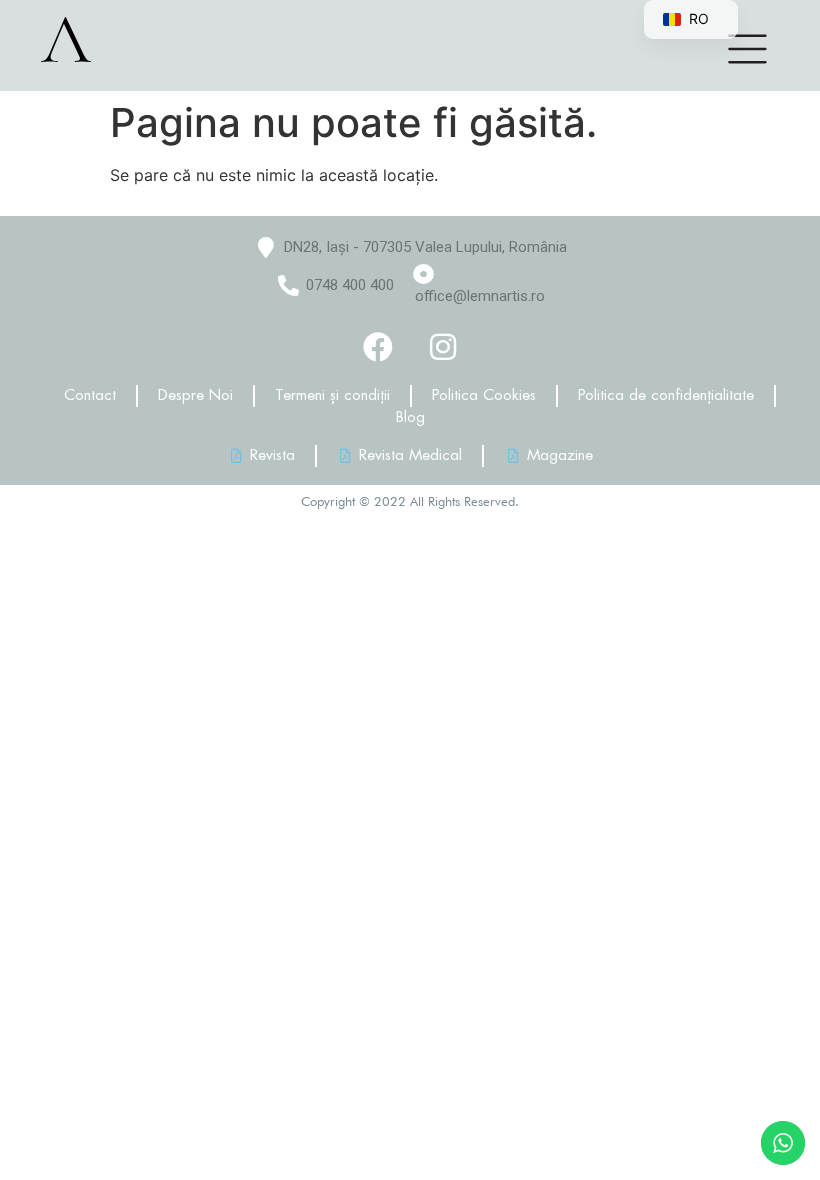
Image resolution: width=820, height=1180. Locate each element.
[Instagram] (443, 347)
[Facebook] (378, 347)
